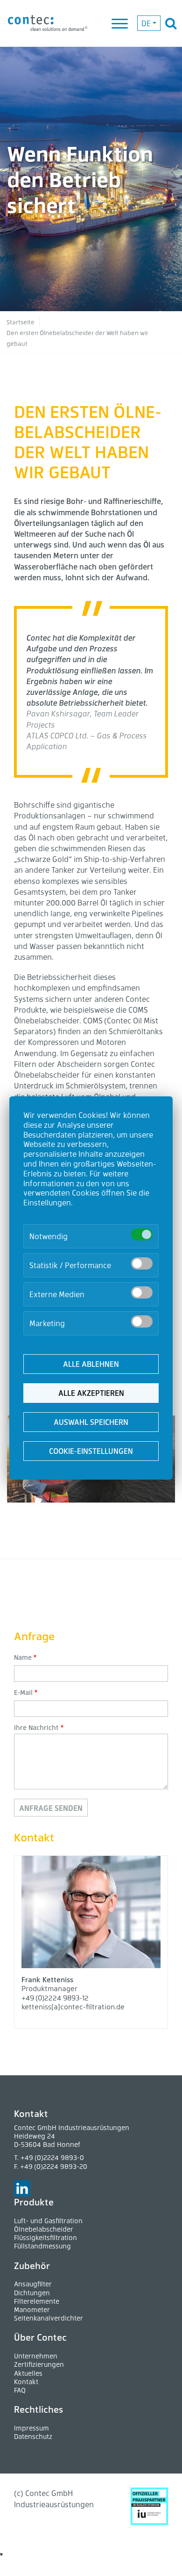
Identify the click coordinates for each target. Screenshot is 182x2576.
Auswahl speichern (91, 1422)
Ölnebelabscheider (44, 2229)
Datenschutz (33, 2436)
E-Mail (23, 1692)
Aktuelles (28, 2373)
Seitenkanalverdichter (49, 2318)
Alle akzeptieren (91, 1393)
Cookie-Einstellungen (91, 1451)
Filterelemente (37, 2301)
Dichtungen (32, 2293)
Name (23, 1657)
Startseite (21, 322)
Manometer (32, 2310)
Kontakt (26, 2382)
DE (146, 23)
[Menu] (120, 24)
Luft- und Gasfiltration (48, 2221)
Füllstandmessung (42, 2246)
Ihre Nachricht (36, 1727)
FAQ (20, 2390)
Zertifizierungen (39, 2364)
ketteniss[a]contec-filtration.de (73, 2007)
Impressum (31, 2428)
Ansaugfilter (33, 2284)
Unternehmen (36, 2356)
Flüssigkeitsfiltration (45, 2237)
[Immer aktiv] (142, 1234)
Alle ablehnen (91, 1364)
